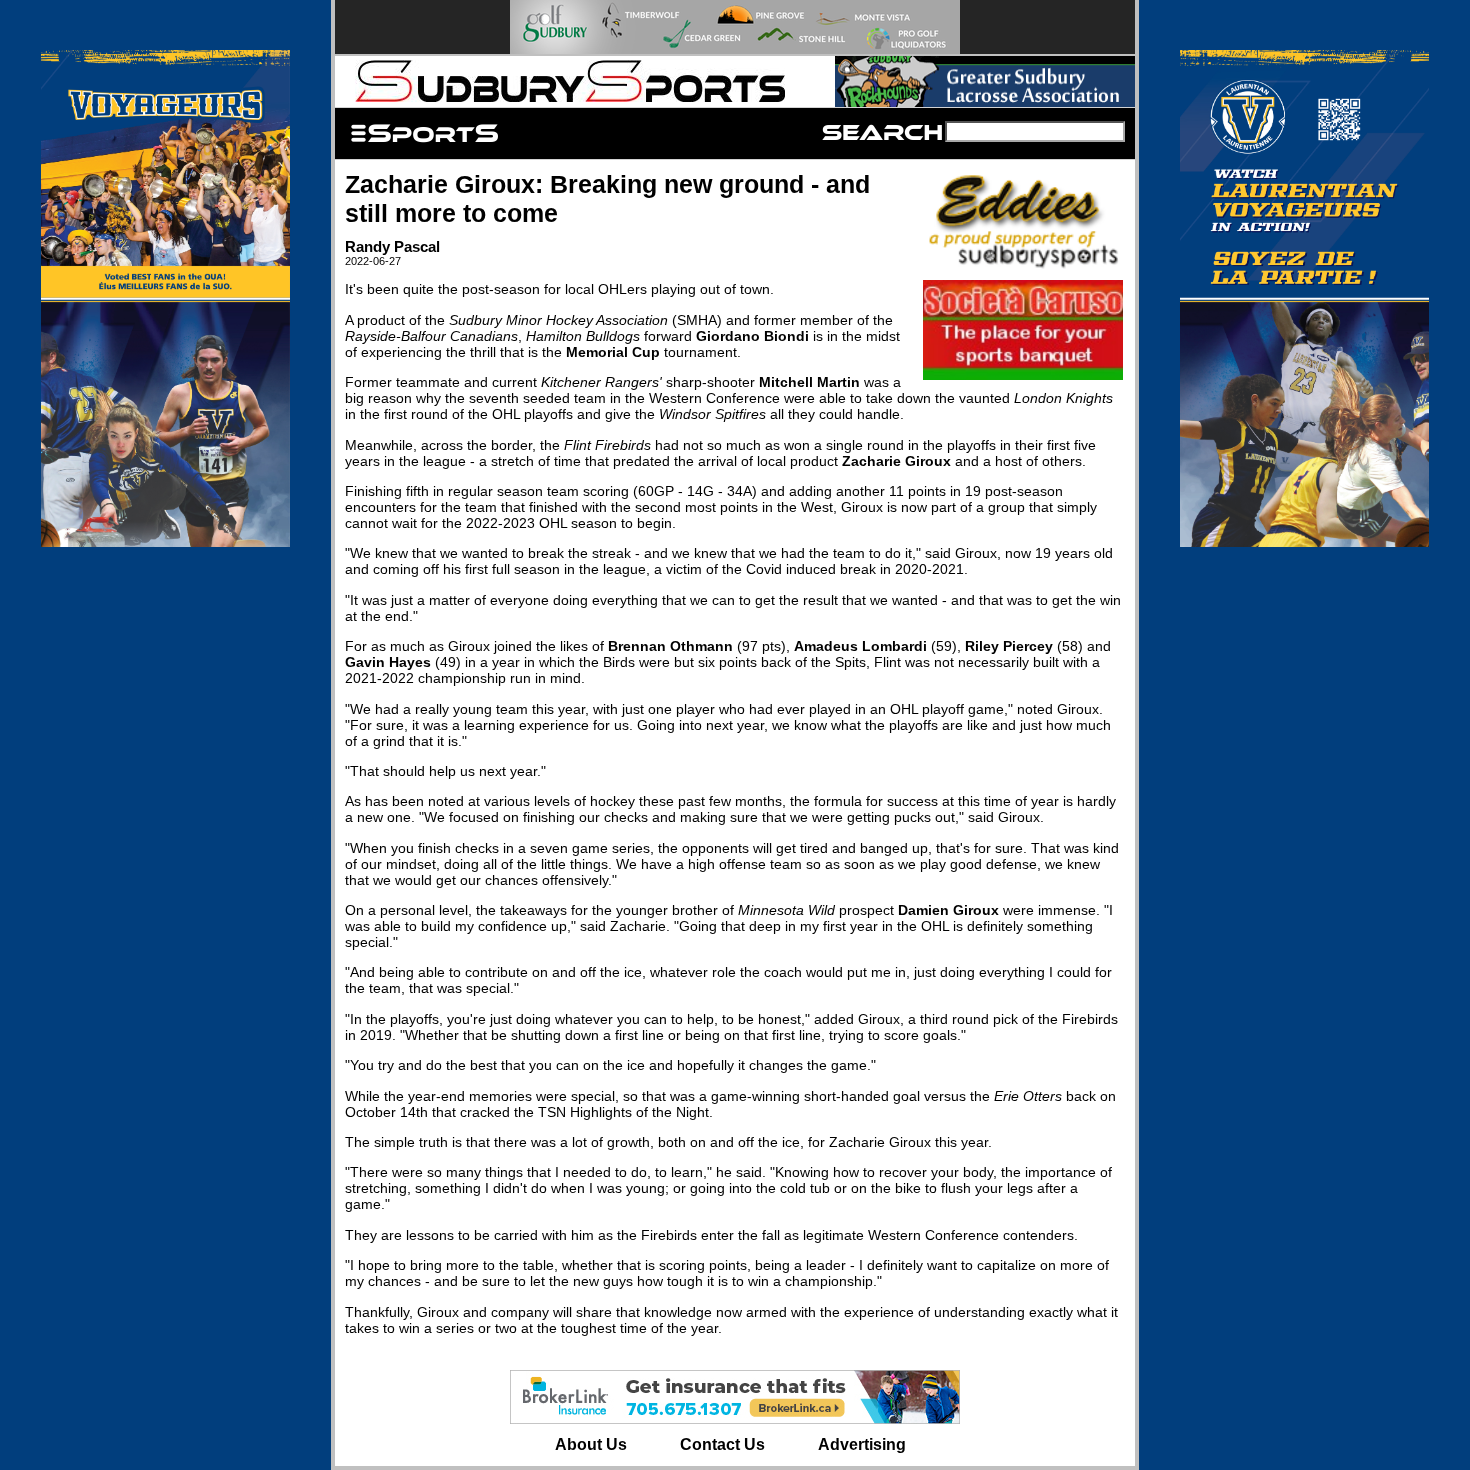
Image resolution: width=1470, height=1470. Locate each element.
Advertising (862, 1444)
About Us (591, 1444)
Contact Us (722, 1444)
